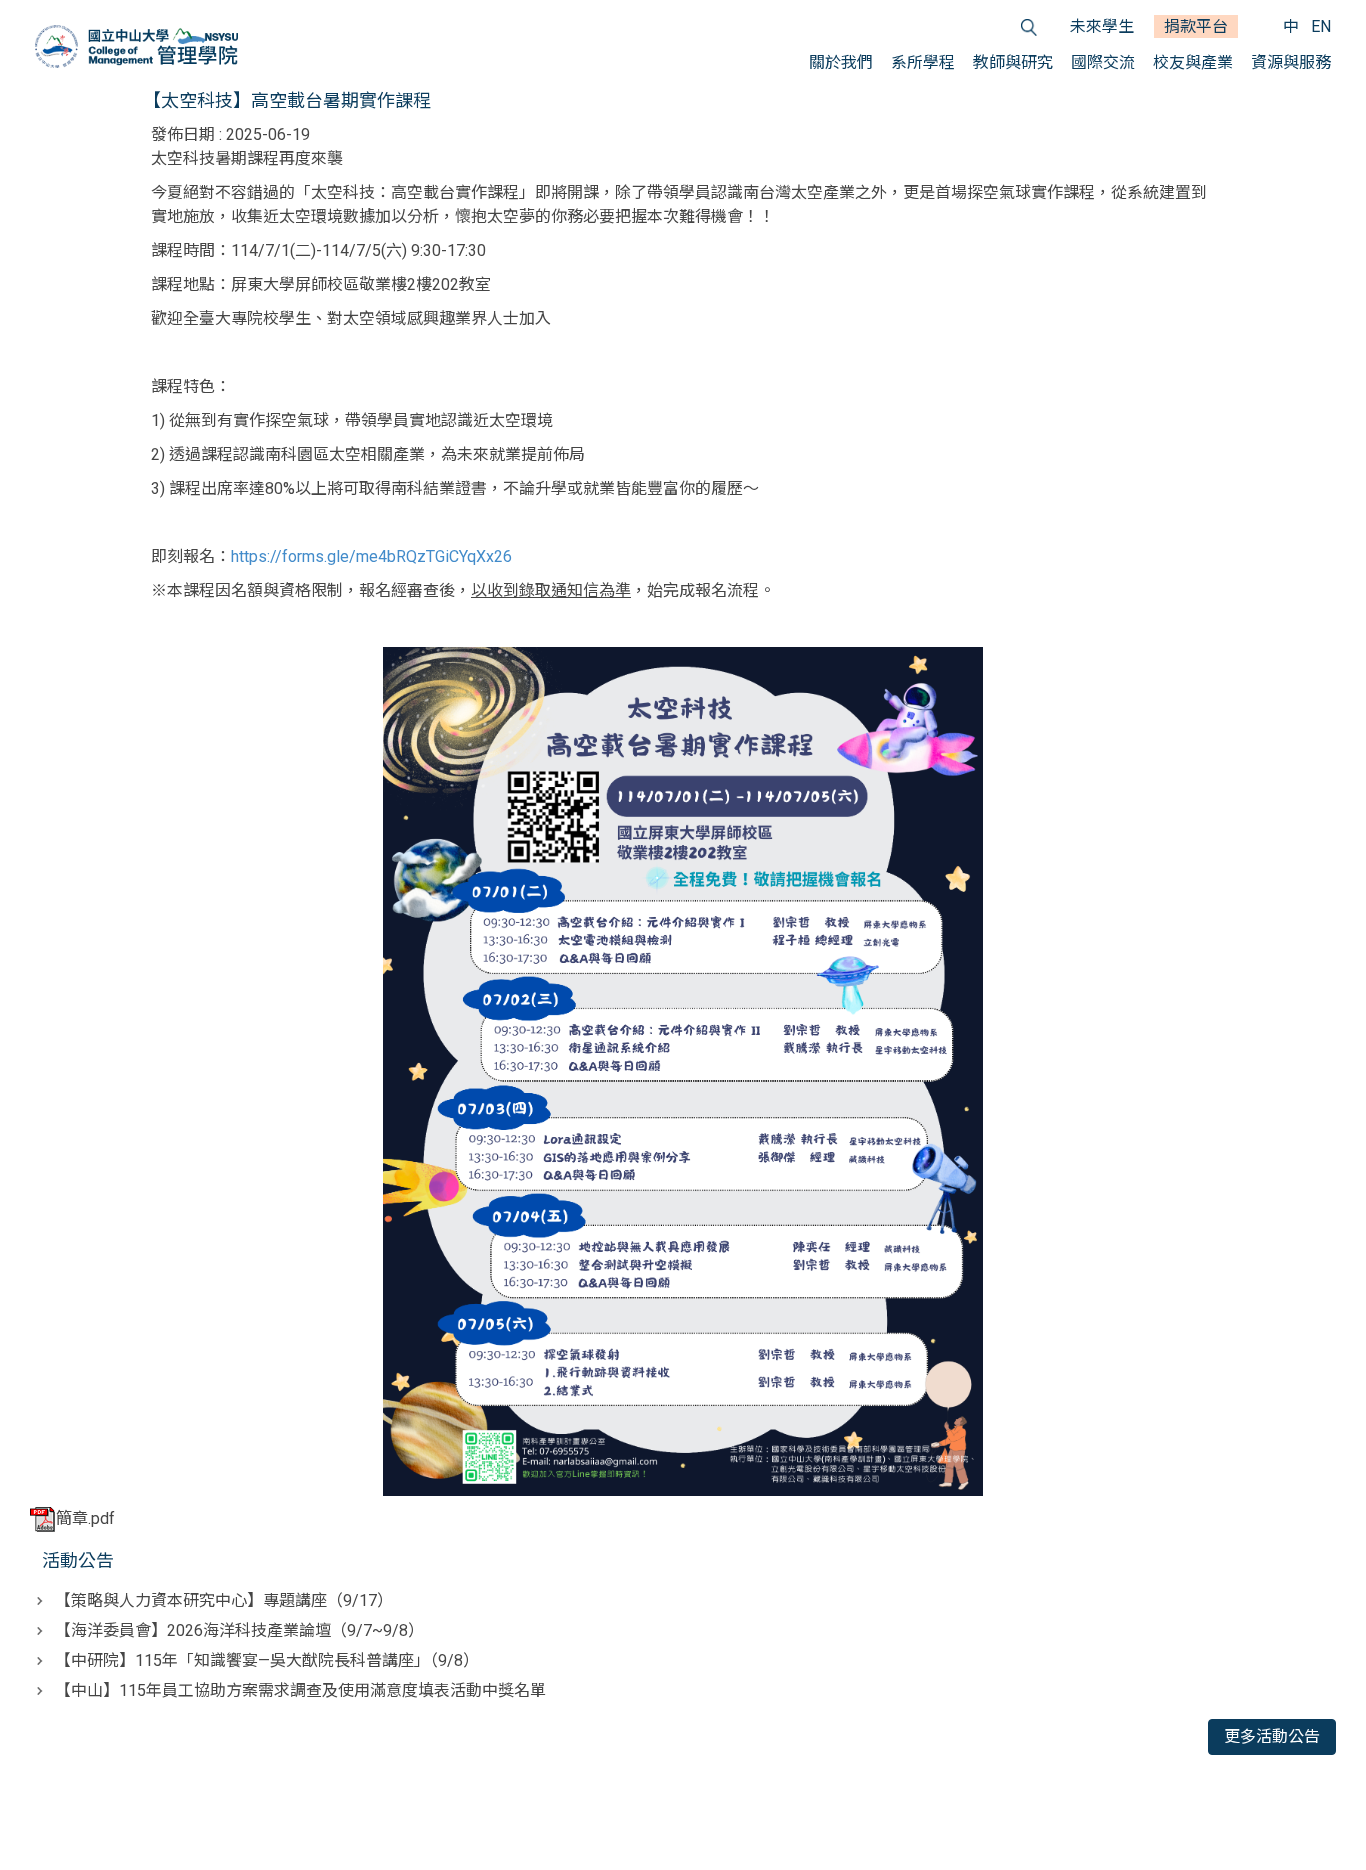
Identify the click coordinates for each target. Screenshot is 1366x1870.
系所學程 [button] (923, 62)
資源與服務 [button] (1291, 62)
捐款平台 (1196, 26)
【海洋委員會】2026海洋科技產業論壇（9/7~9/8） (239, 1630)
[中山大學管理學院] (136, 46)
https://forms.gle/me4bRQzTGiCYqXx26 (371, 556)
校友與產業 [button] (1193, 62)
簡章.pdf (85, 1518)
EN (1321, 26)
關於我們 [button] (841, 62)
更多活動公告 (1272, 1736)
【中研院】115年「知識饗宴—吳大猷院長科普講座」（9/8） (267, 1660)
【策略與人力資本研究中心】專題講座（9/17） (224, 1600)
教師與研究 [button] (1013, 62)
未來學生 (1102, 26)
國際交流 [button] (1103, 62)
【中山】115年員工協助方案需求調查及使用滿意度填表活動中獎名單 (300, 1690)
